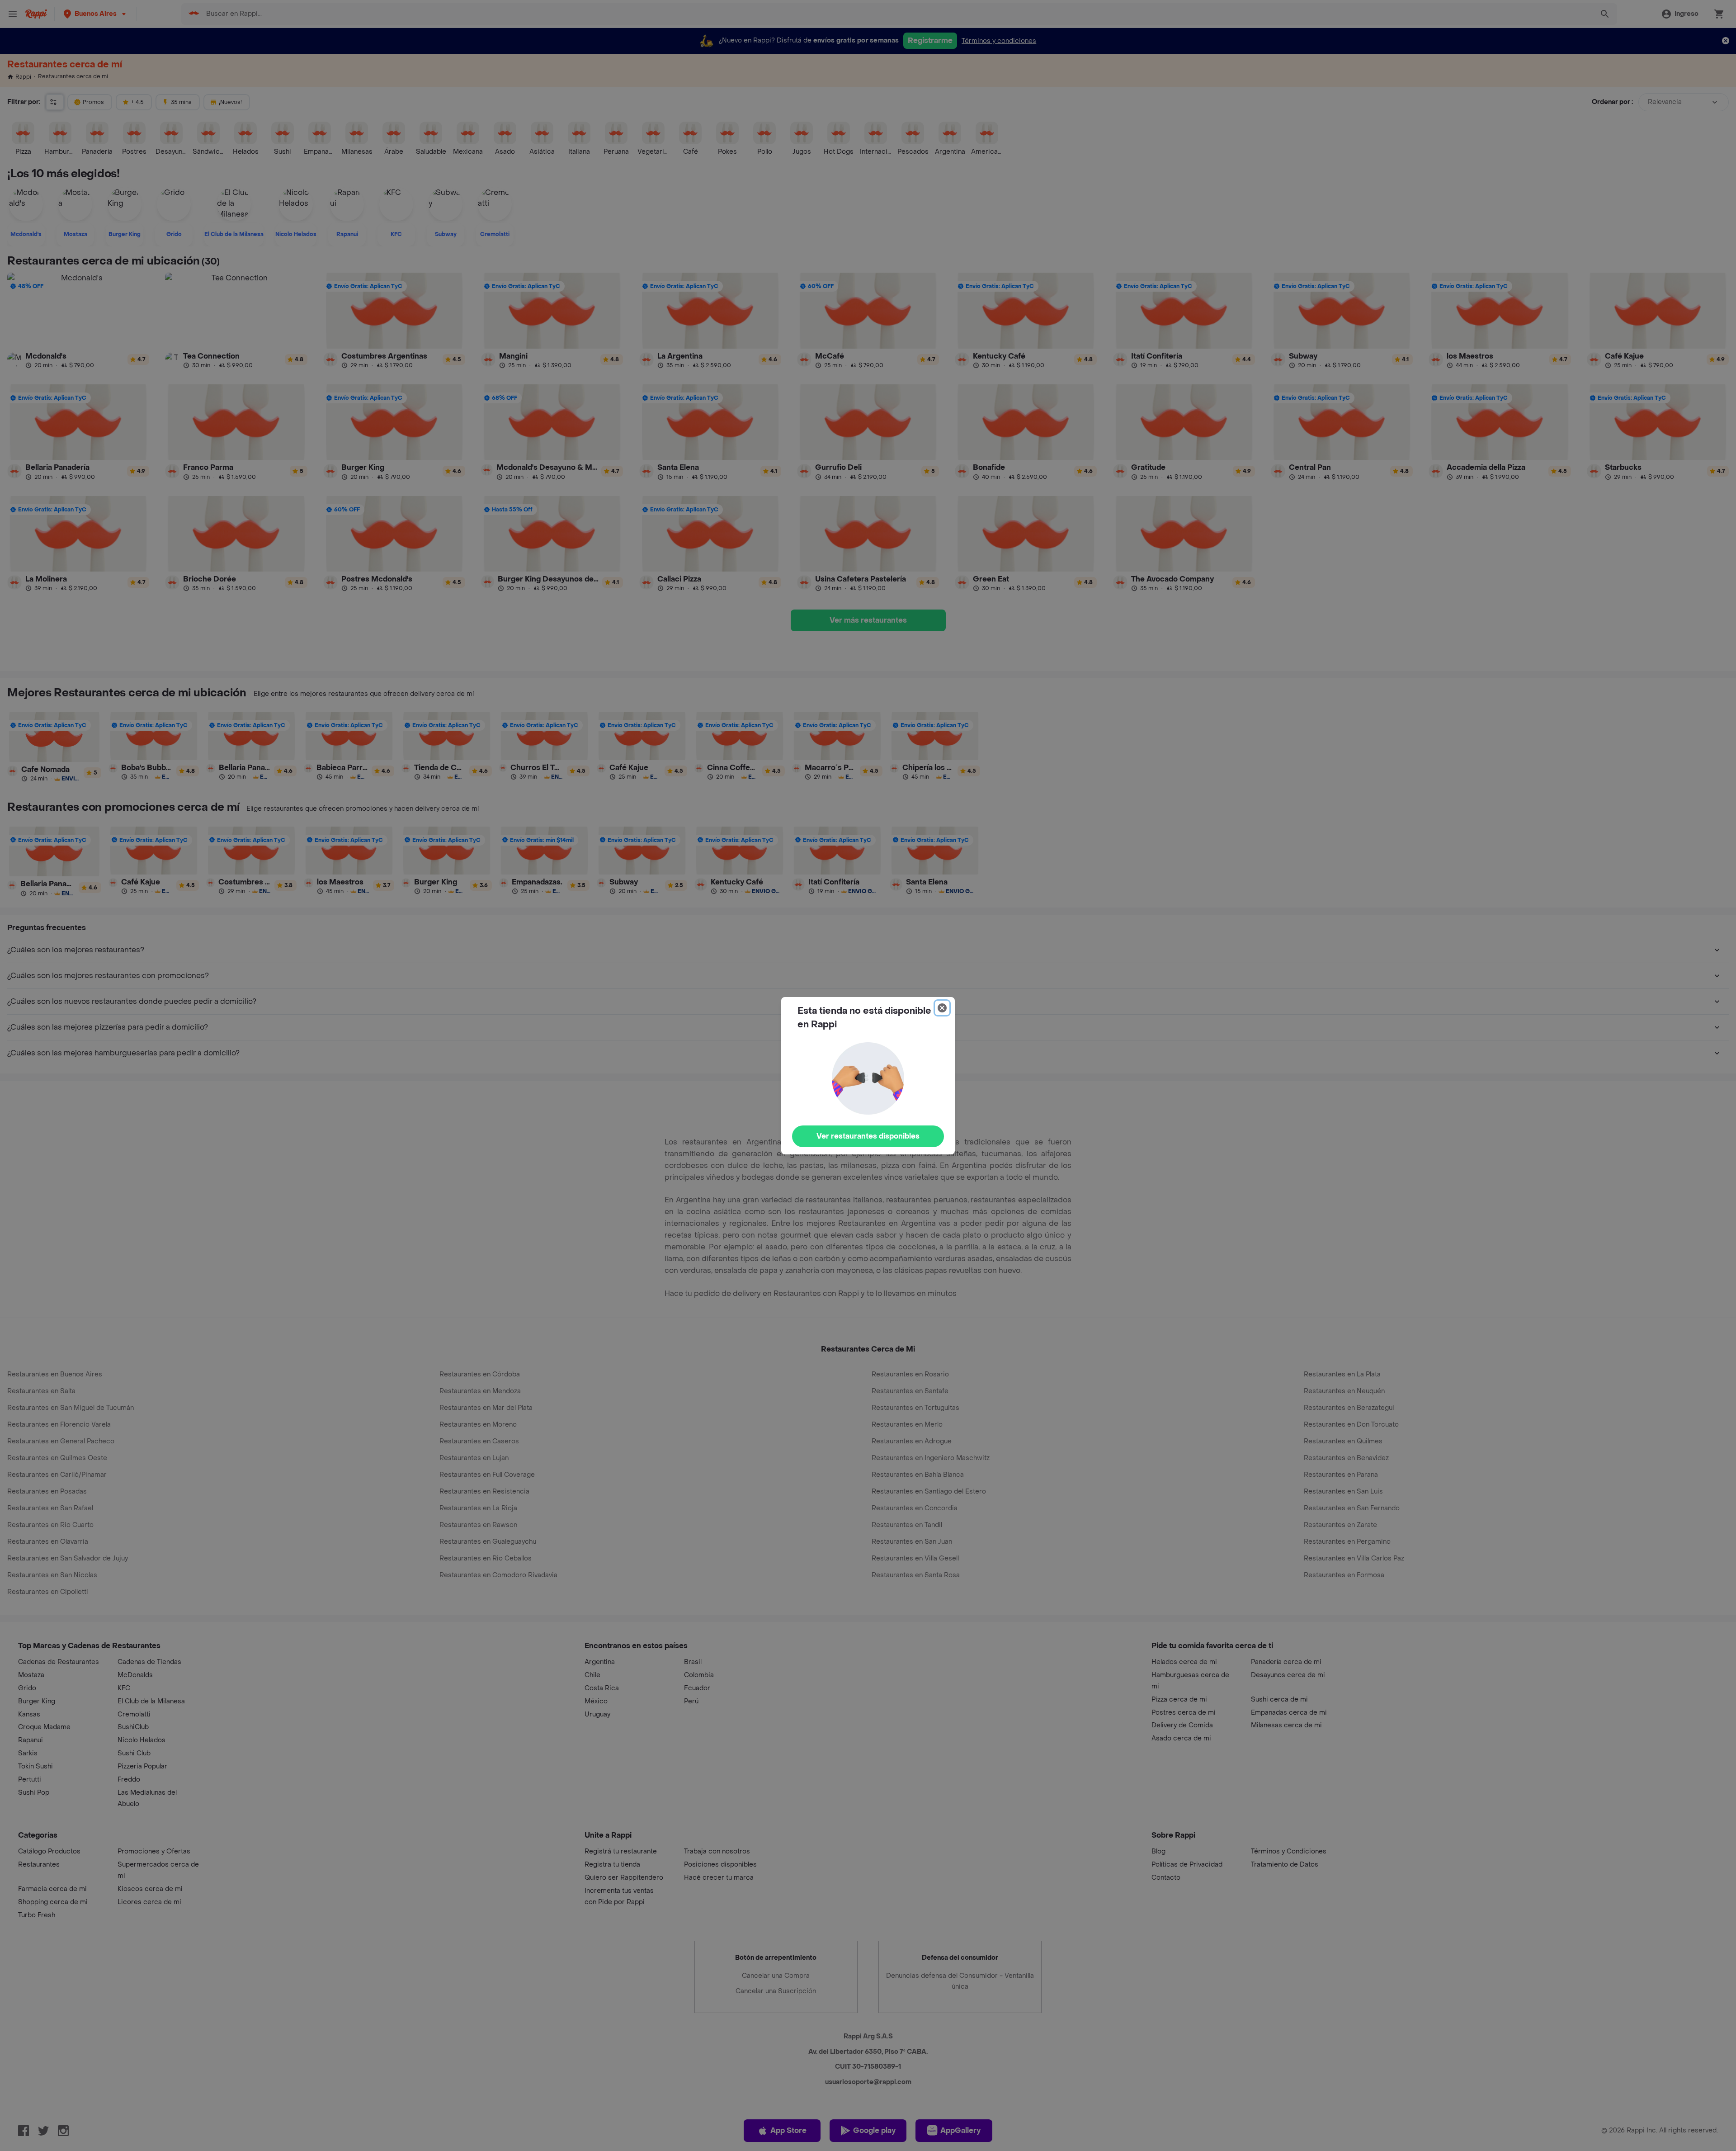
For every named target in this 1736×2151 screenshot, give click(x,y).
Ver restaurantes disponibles (868, 1136)
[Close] (942, 1008)
